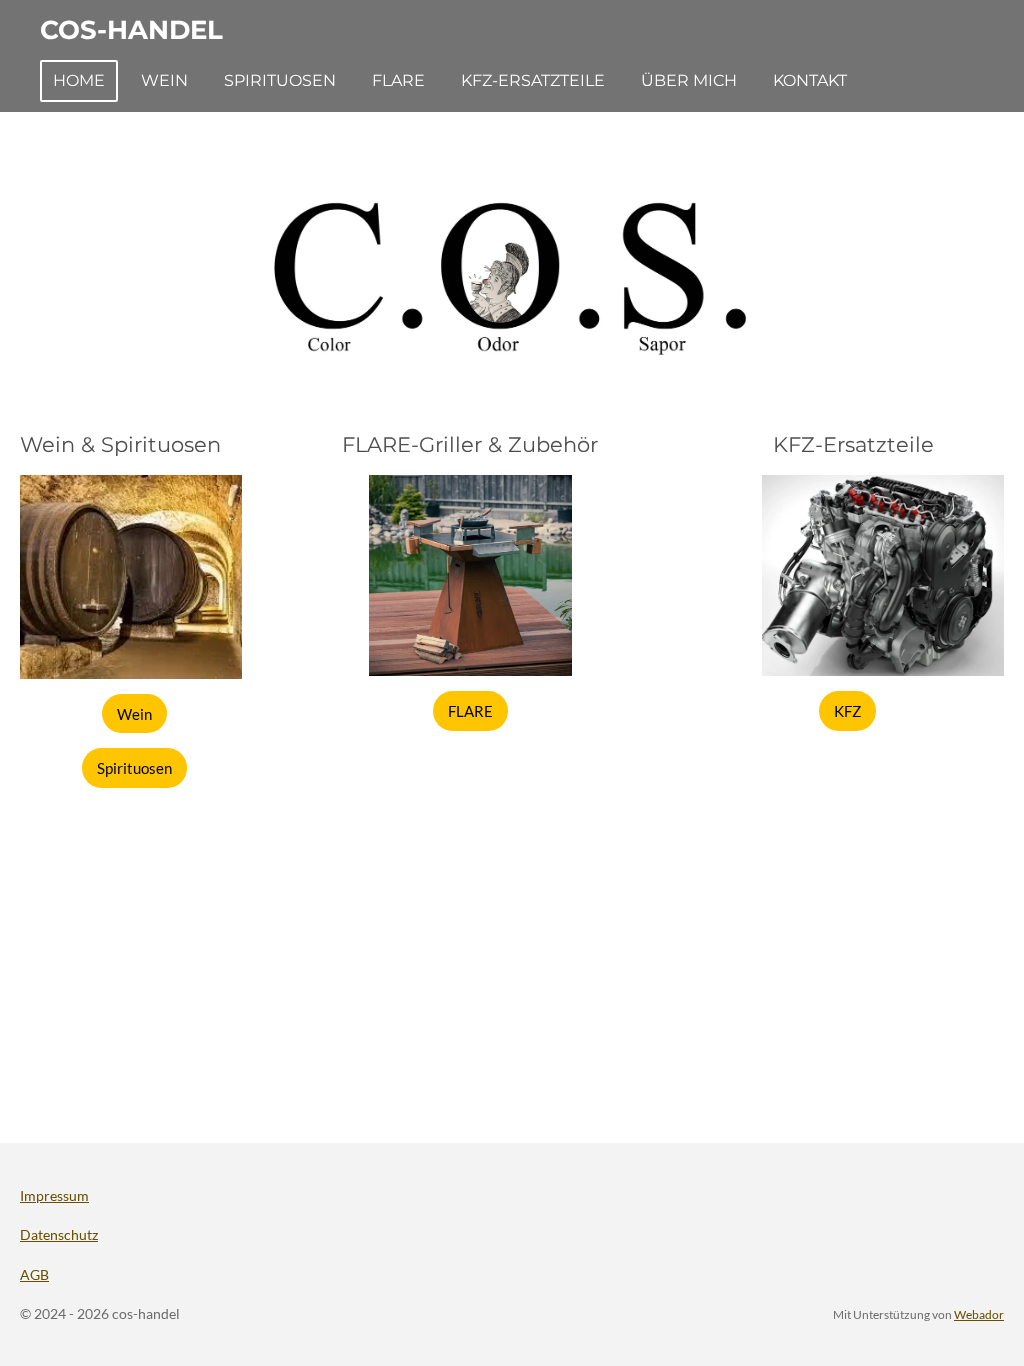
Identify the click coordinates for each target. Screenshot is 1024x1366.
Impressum (54, 1195)
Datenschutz (59, 1234)
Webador (979, 1314)
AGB (34, 1274)
